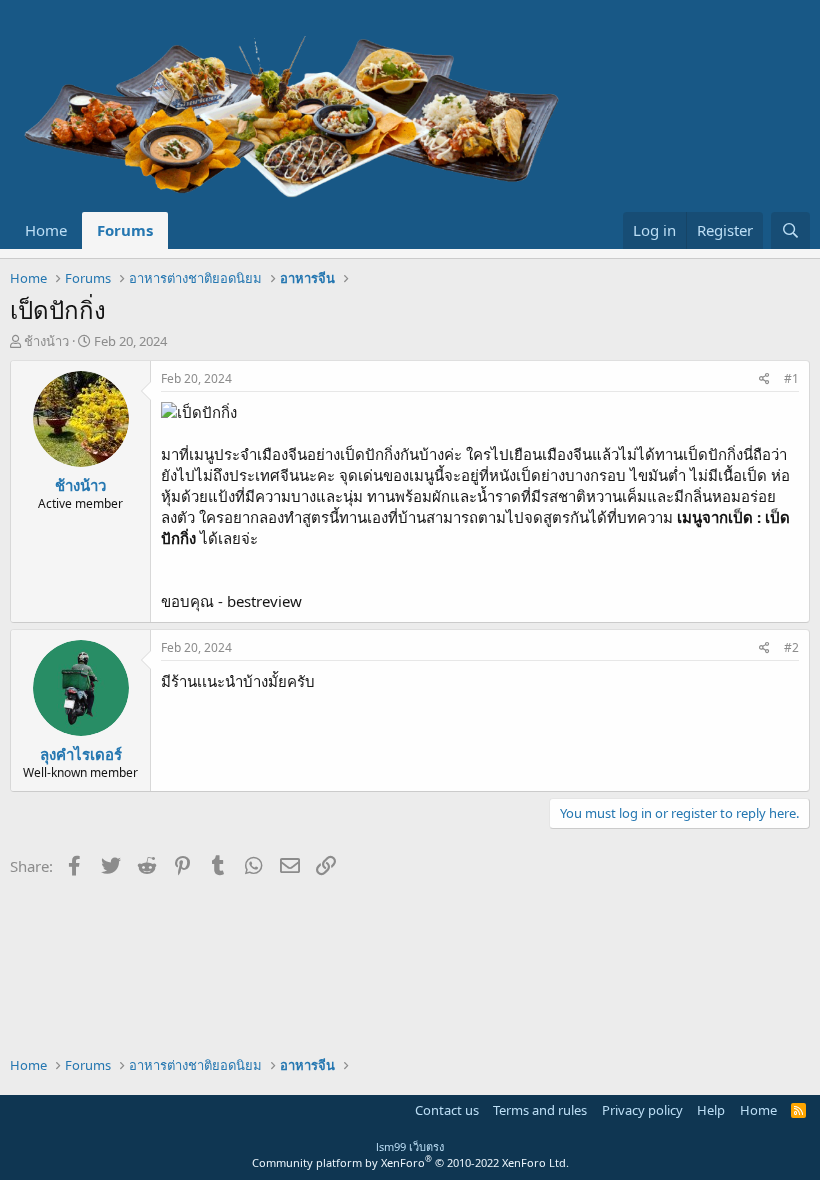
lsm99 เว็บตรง (410, 1146)
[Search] (790, 230)
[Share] (764, 379)
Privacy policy (642, 1110)
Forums (125, 230)
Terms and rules (540, 1110)
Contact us (447, 1110)
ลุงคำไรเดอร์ (81, 754)
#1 (791, 378)
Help (711, 1110)
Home (46, 230)
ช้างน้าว (46, 341)
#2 (791, 647)
